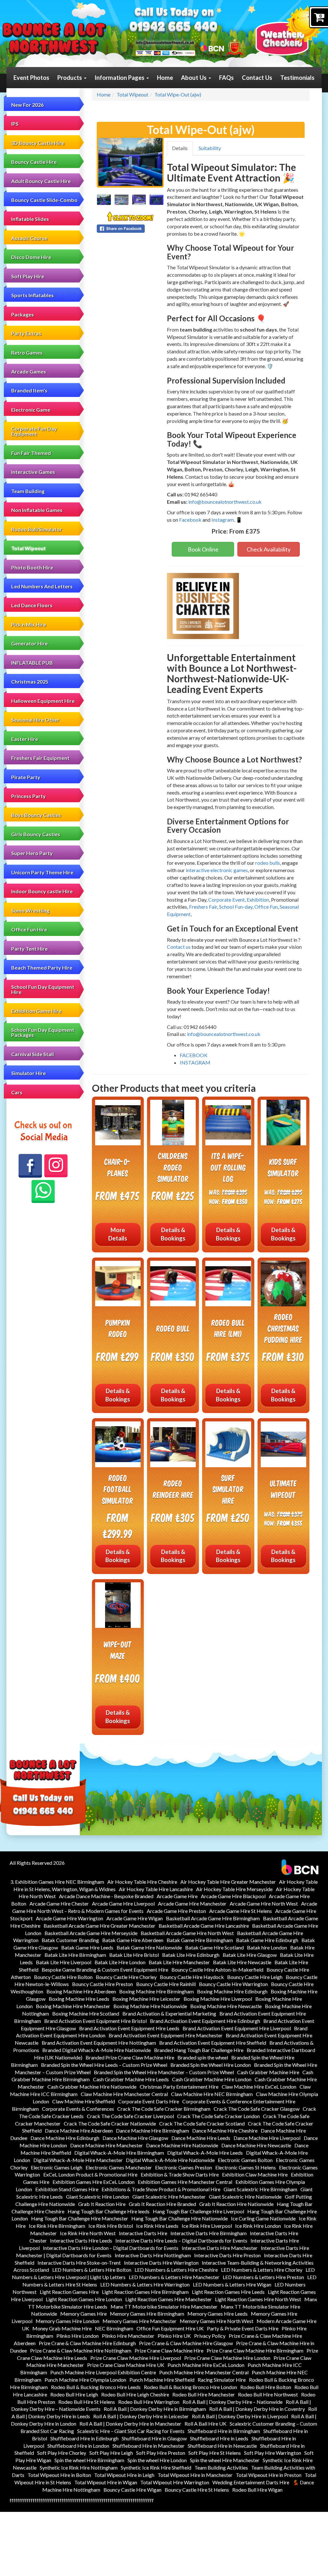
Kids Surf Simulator (283, 1167)
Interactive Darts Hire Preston (227, 2255)
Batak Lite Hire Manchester (179, 1962)
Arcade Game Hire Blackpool (233, 1896)
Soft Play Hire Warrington (273, 2453)
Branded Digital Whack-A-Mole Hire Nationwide (97, 2050)
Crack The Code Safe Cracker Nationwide (110, 2123)
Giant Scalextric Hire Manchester (169, 2197)
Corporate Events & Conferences (78, 2109)
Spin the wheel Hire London (157, 2460)
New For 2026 (27, 105)
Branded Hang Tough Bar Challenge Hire (199, 2050)
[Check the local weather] (289, 30)
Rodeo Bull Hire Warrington (149, 2402)
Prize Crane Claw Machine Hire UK (126, 2365)
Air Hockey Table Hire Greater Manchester (228, 1882)
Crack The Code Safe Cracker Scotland (202, 2123)
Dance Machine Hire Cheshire (225, 2130)
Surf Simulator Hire (228, 1489)
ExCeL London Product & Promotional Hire (90, 2174)
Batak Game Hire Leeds (87, 1947)
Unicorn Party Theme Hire (42, 872)
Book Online (203, 549)
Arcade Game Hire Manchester (192, 1903)
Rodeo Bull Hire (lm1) (228, 1328)
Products (70, 78)
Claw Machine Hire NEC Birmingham (212, 2094)
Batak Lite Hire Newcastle (242, 1962)
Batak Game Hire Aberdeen (133, 1940)
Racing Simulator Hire (222, 2380)
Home (165, 78)
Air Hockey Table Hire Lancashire (156, 1889)
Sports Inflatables (33, 295)
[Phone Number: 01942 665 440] (173, 28)
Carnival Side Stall (33, 1054)
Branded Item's (29, 390)
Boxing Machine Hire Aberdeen (81, 1991)
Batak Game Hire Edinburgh (267, 1940)
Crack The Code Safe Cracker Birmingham (164, 2109)
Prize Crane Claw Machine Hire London (227, 2358)
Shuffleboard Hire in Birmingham (224, 2431)
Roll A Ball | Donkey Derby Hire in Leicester (141, 2416)
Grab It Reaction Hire (102, 2204)
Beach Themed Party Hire (42, 968)
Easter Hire (25, 739)
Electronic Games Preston (184, 2167)
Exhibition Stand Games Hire (67, 2189)
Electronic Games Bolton (245, 2160)
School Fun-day (236, 907)
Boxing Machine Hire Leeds (79, 1999)
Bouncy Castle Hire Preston (102, 1984)
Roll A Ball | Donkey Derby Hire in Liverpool (240, 2416)
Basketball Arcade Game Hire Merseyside (91, 1933)
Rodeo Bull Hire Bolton (266, 2387)
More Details (118, 1234)
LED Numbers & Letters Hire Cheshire (176, 2270)
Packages (23, 314)
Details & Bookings (173, 1234)
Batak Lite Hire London (120, 1962)
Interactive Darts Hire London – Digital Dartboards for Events (111, 2248)
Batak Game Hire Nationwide (149, 1947)
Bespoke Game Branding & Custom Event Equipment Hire (105, 1970)
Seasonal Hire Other (35, 720)
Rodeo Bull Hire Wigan (257, 2490)
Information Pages (120, 78)
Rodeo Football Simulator (118, 1489)
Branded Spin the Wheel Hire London (211, 2065)
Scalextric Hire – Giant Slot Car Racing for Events (131, 2431)
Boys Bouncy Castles (36, 815)
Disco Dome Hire (31, 257)
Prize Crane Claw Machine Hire (169, 2350)
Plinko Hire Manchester (128, 2336)
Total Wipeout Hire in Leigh (124, 2475)
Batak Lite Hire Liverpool (64, 1962)
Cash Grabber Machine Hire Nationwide (92, 2087)
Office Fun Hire (29, 929)
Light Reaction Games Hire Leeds (228, 2292)
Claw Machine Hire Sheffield (84, 2101)
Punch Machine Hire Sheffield (162, 2380)
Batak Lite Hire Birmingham (75, 1955)
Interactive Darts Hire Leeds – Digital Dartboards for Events (181, 2240)
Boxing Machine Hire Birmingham (156, 1991)
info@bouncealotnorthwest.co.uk (225, 502)
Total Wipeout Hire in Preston (269, 2475)
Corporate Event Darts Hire (149, 2101)
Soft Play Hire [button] (28, 276)
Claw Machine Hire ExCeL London (259, 2087)
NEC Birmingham (114, 2328)
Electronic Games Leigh (57, 2167)
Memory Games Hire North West (217, 2321)
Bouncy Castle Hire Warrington (233, 1984)
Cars (17, 1092)
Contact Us (257, 78)
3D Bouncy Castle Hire (38, 143)
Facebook (190, 520)
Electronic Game (31, 410)
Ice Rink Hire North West (88, 2233)
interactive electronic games (217, 870)
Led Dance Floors (32, 605)
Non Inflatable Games (37, 510)
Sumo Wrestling (30, 910)
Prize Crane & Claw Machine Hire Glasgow (186, 2343)
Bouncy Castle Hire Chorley (126, 1977)
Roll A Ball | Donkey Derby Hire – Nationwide (233, 2402)
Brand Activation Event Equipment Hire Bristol (95, 2021)
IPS (15, 124)
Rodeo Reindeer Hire (173, 1489)
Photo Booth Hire (32, 567)
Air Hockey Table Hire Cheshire (142, 1882)
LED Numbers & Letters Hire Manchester (174, 2277)
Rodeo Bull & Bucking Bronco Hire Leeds (96, 2387)
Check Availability (269, 549)
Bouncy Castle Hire (34, 162)
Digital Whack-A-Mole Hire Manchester (78, 2160)
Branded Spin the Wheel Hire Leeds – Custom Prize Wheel (104, 2065)
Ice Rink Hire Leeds (157, 2226)
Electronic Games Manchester (119, 2167)
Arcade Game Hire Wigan (135, 1918)
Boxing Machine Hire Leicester (146, 1999)
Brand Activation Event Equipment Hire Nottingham (99, 2043)
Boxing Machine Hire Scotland (86, 2013)
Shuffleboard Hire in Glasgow (154, 2438)
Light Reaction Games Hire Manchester (168, 2299)
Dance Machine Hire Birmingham (152, 2130)
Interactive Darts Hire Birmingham (209, 2233)
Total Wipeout (29, 548)
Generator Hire (29, 643)
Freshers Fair (203, 907)
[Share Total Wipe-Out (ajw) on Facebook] (130, 229)
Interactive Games (33, 472)
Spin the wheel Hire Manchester (225, 2460)
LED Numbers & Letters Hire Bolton (92, 2270)
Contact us (179, 947)
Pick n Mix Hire (29, 624)
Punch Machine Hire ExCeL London (206, 2365)
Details (180, 148)
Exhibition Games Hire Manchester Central (185, 2182)
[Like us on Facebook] (30, 1166)
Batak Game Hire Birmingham (200, 1940)
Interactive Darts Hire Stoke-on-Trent (79, 2263)
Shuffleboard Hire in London (78, 2446)
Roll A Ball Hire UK (205, 2424)
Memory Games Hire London (67, 2321)
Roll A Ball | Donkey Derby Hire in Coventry (257, 2409)
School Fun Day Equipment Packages (43, 1032)
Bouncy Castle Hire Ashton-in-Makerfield (217, 1970)
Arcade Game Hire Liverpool (123, 1903)
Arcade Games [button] (29, 371)
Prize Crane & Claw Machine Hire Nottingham (81, 2350)
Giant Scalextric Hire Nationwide (245, 2197)
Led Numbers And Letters (42, 586)
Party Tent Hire (29, 949)
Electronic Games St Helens (246, 2167)
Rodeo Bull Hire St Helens (87, 2402)
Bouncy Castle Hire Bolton (63, 1977)
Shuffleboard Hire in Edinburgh (84, 2438)
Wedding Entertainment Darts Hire (251, 2482)
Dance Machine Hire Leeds (201, 2138)
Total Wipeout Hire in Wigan (106, 2482)
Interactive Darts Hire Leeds (81, 2240)
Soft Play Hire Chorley (62, 2453)
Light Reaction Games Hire (69, 2292)
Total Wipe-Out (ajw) (178, 94)
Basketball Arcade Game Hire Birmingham (213, 1918)
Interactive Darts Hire (143, 2233)
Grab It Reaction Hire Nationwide (236, 2204)
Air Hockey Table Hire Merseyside (234, 1889)
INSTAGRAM (195, 1062)
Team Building (28, 491)
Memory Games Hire (83, 2314)
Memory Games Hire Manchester (139, 2321)
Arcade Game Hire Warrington (70, 1918)
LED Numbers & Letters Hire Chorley (262, 2270)
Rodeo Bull (173, 1328)
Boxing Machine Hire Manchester (73, 2006)
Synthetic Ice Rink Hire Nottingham (79, 2467)
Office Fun (266, 907)
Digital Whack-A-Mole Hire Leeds (205, 2153)
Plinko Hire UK (174, 2336)
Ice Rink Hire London (258, 2226)
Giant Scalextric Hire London (98, 2197)
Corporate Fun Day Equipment (34, 431)
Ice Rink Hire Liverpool (207, 2226)
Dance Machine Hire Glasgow (135, 2138)
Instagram (223, 520)
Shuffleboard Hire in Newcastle (222, 2446)
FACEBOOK (194, 1055)
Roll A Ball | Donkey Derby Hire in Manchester (130, 2424)
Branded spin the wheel (203, 2057)
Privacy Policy (210, 2336)
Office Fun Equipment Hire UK (170, 2328)
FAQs (226, 78)
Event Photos (31, 78)
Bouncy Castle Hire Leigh (255, 1977)
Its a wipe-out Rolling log (228, 1167)
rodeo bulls (268, 863)
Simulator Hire (29, 1073)
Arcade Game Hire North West (264, 1903)
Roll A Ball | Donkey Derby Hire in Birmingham (155, 2409)
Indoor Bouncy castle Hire (42, 891)
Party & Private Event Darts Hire (243, 2328)
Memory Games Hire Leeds (217, 2314)
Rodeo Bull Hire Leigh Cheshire (135, 2394)
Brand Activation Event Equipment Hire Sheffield (213, 2043)
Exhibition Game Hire (36, 1011)
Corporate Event (226, 900)
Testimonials (297, 78)
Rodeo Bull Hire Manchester (204, 2394)
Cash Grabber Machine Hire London (212, 2079)
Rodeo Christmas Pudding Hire (283, 1328)
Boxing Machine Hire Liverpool (218, 1999)
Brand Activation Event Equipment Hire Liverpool (237, 2028)
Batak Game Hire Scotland (214, 1947)
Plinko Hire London (78, 2336)
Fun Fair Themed (31, 453)
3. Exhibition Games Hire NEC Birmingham (57, 1882)
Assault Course (29, 238)
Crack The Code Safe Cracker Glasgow (257, 2109)
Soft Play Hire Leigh (111, 2453)
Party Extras (26, 333)
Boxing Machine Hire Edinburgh (232, 1991)
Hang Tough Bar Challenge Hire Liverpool (198, 2211)
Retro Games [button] (27, 353)
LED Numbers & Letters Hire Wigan (232, 2284)
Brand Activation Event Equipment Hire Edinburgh (205, 2021)
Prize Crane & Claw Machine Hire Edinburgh (87, 2343)
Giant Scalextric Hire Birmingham (260, 2189)
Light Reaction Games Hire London (84, 2299)
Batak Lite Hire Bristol (134, 1955)
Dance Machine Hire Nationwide (182, 2145)
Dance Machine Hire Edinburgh (65, 2138)
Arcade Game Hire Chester (59, 1903)
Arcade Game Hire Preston (176, 1911)
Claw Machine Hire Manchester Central (124, 2094)
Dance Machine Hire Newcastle (256, 2145)
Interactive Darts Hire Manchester (220, 2248)
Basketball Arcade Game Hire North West (187, 1933)
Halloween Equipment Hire (43, 701)
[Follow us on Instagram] (56, 1166)
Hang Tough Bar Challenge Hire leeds (109, 2211)
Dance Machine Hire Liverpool (267, 2138)
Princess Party (29, 796)
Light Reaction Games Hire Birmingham (145, 2292)
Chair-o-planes (118, 1167)
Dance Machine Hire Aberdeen (79, 2130)
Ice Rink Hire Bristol (111, 2226)
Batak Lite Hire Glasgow (250, 1955)
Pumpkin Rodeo (118, 1328)
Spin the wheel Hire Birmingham (89, 2460)
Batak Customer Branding (70, 1940)
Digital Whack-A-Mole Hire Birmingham (119, 2153)
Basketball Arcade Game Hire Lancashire (204, 1926)
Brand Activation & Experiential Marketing (169, 2013)
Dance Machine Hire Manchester (107, 2145)
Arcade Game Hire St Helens (241, 1911)
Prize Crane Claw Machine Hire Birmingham (255, 2350)
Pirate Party (26, 777)
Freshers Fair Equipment (40, 758)
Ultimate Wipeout (283, 1489)
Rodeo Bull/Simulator (37, 529)
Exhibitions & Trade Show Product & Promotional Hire (161, 2189)
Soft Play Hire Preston (161, 2453)
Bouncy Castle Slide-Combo (44, 200)
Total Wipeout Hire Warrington (175, 2482)
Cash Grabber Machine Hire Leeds (131, 2079)
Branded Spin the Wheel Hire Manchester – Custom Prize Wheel (164, 2072)
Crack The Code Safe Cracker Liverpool (130, 2116)
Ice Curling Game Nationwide (263, 2218)
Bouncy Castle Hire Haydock (192, 1977)
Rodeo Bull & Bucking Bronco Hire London (190, 2387)
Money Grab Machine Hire (62, 2328)
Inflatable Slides (30, 219)
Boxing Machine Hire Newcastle (226, 2006)
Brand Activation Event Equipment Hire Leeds (129, 2028)
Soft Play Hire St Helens (215, 2453)
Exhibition (258, 900)
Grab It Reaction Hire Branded (162, 2204)
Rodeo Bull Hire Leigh (74, 2394)
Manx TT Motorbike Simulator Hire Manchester (164, 2307)
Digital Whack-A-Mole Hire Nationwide (170, 2160)
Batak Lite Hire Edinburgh (191, 1955)
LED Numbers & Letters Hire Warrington (145, 2284)
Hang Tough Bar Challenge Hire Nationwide (180, 2218)
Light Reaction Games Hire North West (258, 2299)
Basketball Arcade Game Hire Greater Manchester (99, 1926)
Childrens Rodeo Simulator (173, 1167)
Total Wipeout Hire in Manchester (195, 2475)
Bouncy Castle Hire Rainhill (166, 1984)
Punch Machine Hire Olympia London (85, 2380)
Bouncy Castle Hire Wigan (132, 2490)
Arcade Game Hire (177, 1896)
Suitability (210, 148)
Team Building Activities (221, 2467)
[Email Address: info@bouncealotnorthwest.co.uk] (165, 42)
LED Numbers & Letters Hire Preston (263, 2277)
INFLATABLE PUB (32, 663)
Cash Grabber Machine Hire (268, 2072)
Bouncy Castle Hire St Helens (197, 2490)
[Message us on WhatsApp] (43, 1192)
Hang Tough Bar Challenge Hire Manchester (80, 2218)
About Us (194, 78)
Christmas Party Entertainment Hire (179, 2087)
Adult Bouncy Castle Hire (41, 181)
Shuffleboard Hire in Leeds (219, 2438)
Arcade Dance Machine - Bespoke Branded (106, 1896)
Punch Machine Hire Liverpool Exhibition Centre (103, 2372)
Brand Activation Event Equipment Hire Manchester (166, 2035)
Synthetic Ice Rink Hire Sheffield (156, 2467)
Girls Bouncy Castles (36, 834)
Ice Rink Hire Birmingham (57, 2226)
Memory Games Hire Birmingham (147, 2314)
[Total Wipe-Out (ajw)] (130, 162)
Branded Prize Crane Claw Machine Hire (130, 2057)
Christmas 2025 (30, 682)
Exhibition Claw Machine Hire (255, 2174)
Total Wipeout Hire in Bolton (59, 2475)
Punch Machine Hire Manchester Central (204, 2372)
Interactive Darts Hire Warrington (161, 2263)
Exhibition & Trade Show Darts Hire (180, 2174)
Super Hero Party (32, 853)
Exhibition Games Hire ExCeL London (94, 2182)
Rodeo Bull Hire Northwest (268, 2394)
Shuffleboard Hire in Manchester (148, 2446)
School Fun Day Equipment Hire (43, 989)
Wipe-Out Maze (118, 1650)
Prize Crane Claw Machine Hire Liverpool (136, 2358)
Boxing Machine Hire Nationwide (150, 2006)
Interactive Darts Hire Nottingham (153, 2255)
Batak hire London (267, 1947)
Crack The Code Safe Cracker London (218, 2116)
